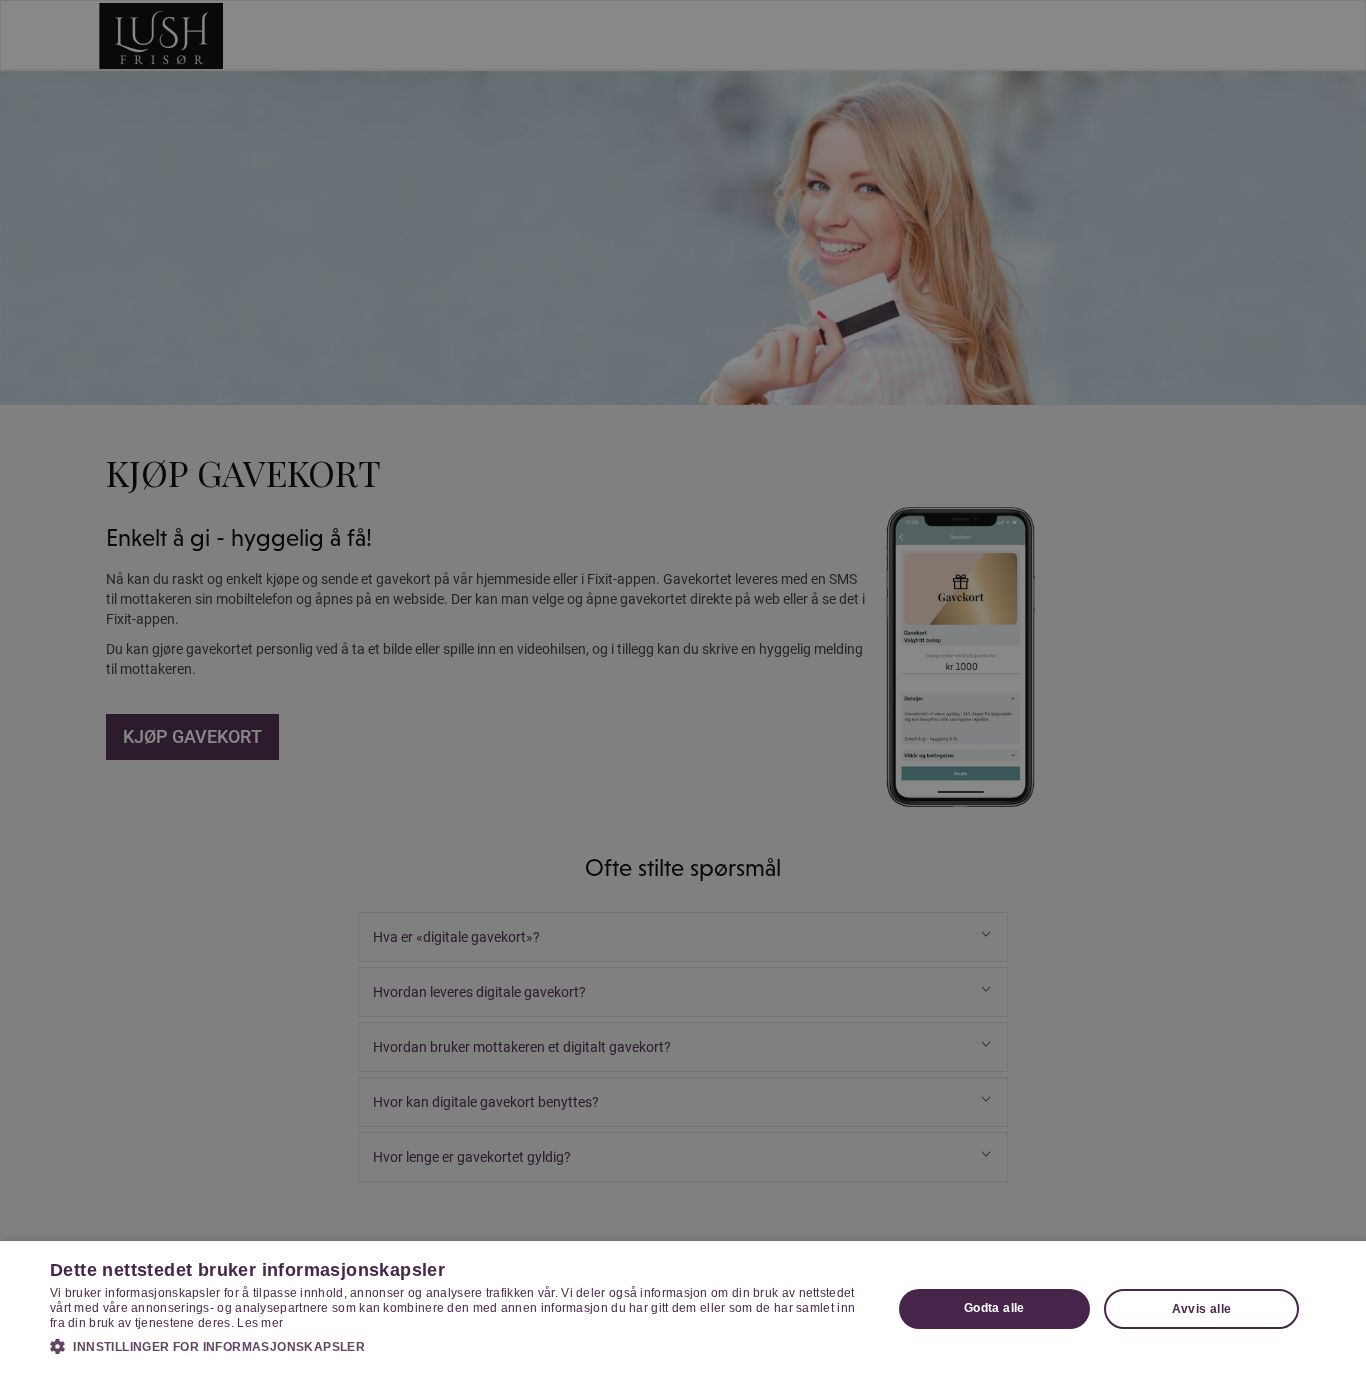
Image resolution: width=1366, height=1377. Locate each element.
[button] (458, 1346)
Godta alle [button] (994, 1308)
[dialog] (683, 1309)
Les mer (260, 1323)
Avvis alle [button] (1202, 1309)
